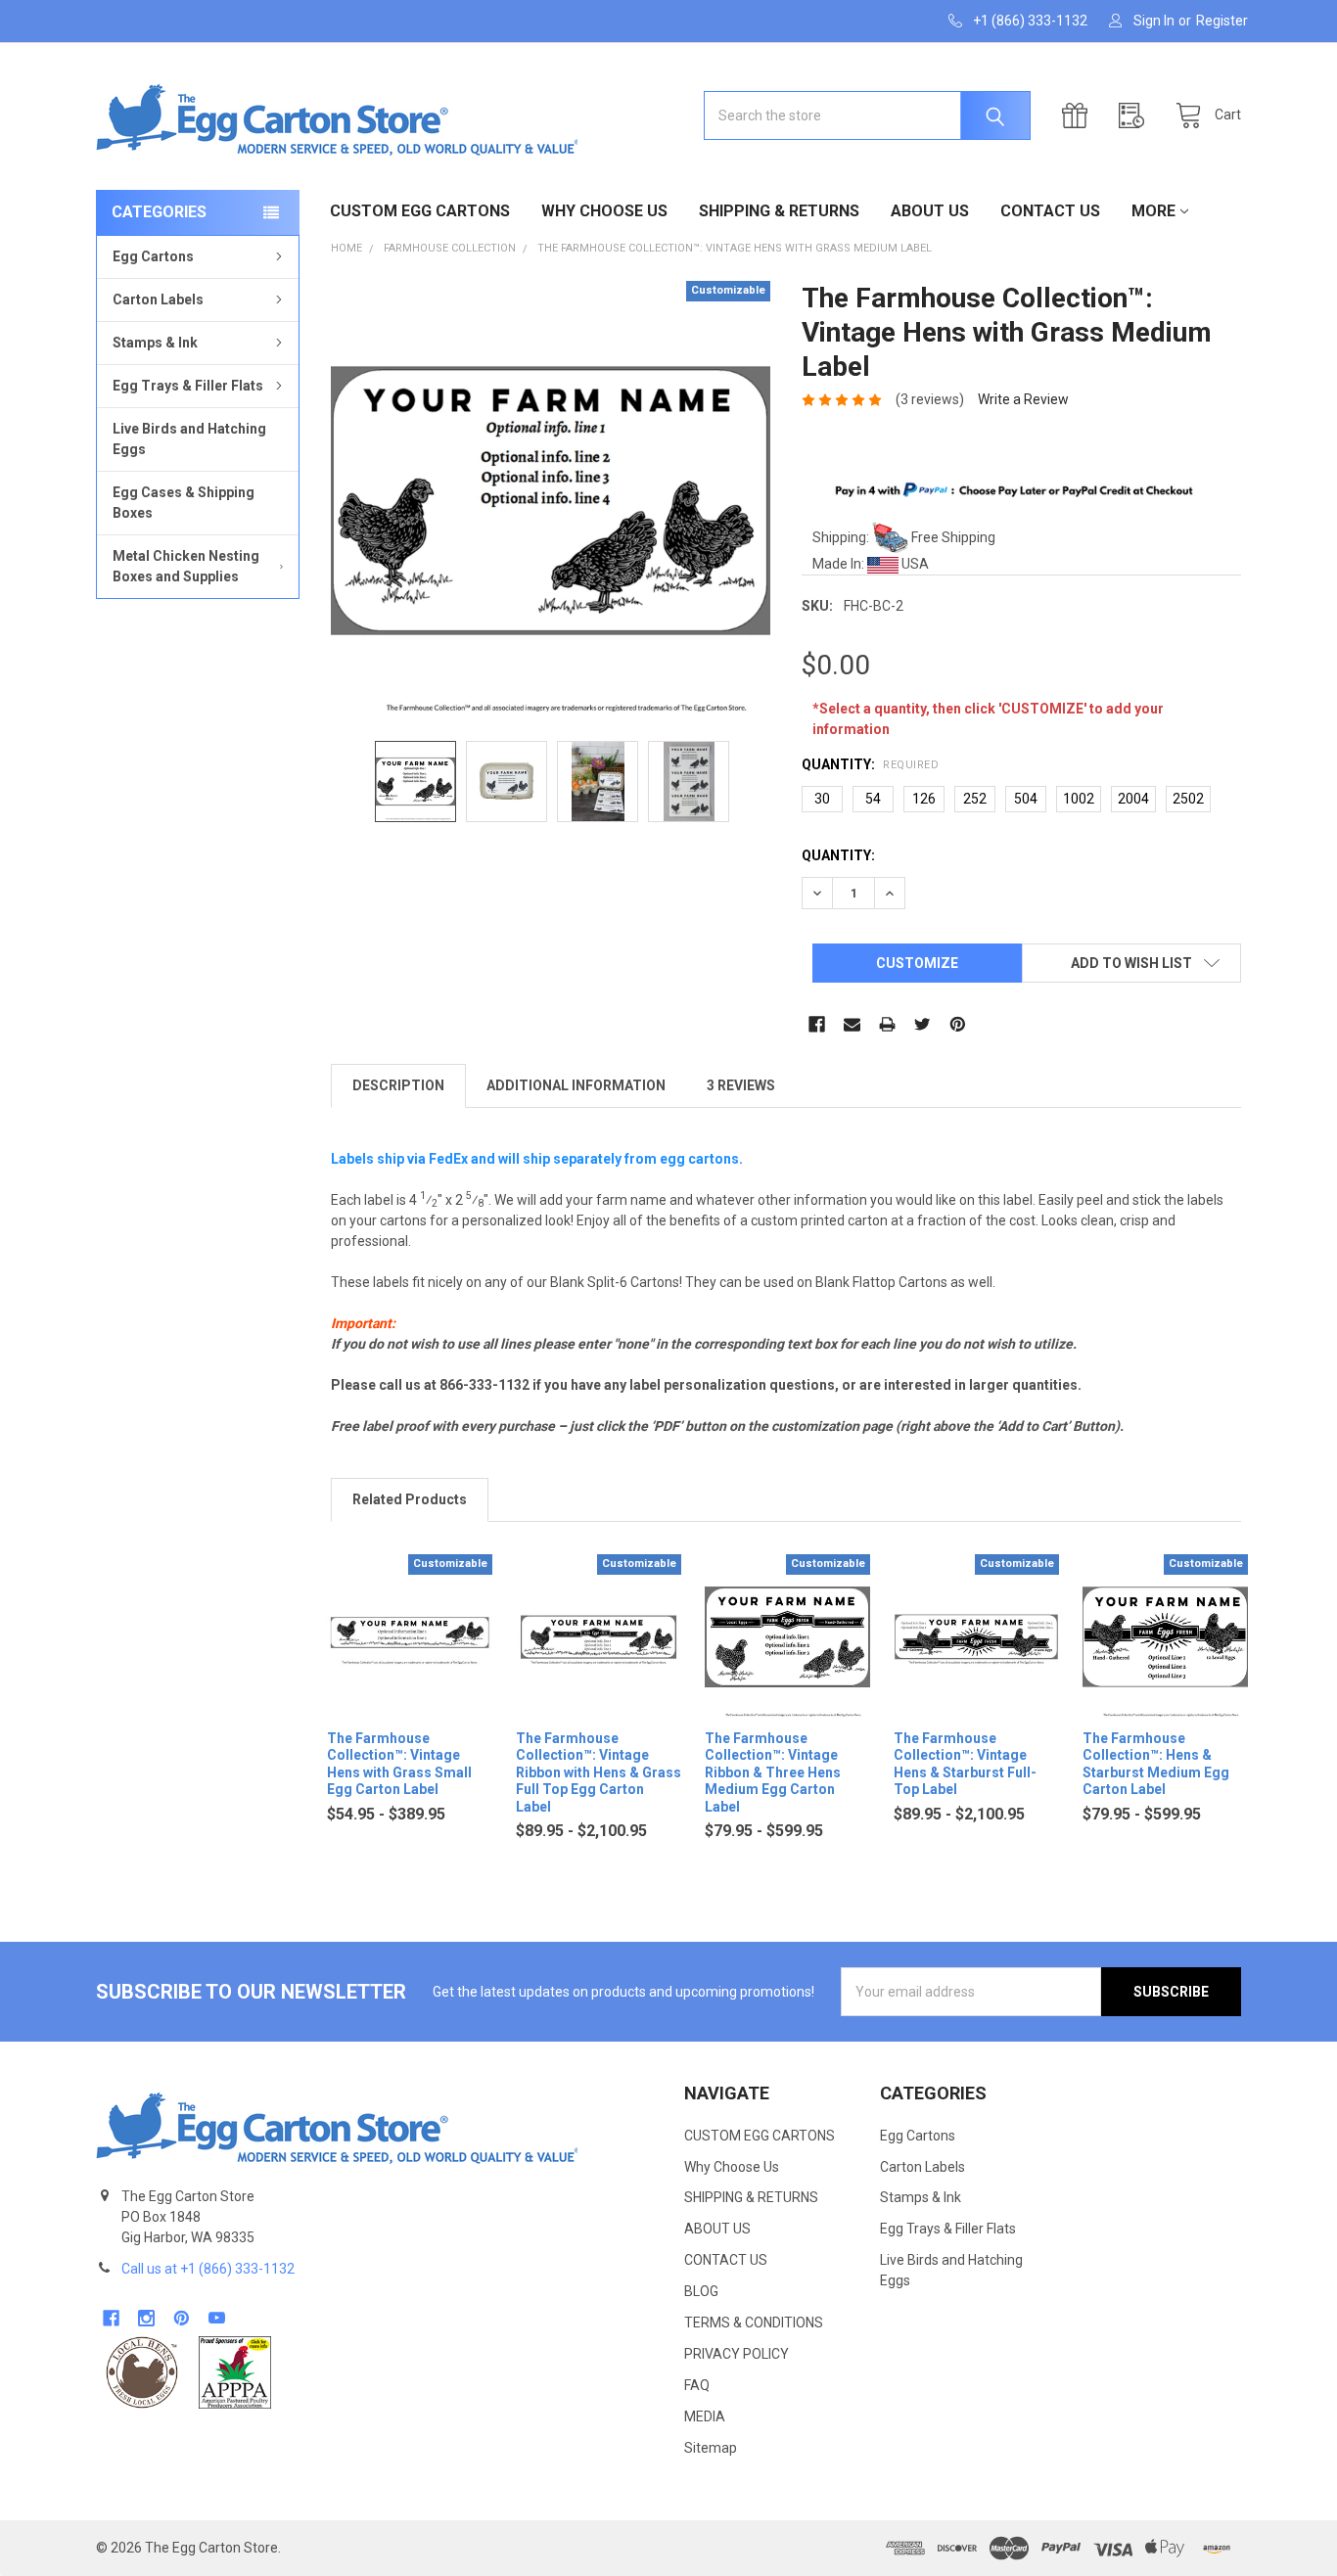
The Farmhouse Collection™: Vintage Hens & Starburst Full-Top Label (965, 1764)
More (1153, 211)
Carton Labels (158, 299)
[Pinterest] (958, 1024)
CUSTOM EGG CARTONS (420, 211)
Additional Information (576, 1085)
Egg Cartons (153, 256)
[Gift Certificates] (1080, 116)
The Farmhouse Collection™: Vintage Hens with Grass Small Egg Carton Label (399, 1764)
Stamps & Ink (155, 343)
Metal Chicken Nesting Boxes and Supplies (186, 566)
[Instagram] (146, 2318)
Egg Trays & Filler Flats (188, 386)
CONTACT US (1050, 211)
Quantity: (870, 764)
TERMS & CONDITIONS (754, 2323)
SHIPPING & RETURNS (779, 211)
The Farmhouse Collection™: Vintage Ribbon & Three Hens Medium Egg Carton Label (773, 1772)
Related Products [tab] (410, 1499)
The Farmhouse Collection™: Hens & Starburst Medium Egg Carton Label (1156, 1764)
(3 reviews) (930, 399)
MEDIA (705, 2416)
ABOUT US (930, 211)
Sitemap (711, 2448)
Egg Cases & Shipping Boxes (184, 503)
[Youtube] (217, 2318)
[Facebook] (817, 1024)
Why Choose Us (604, 211)
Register (1222, 21)
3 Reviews (741, 1085)
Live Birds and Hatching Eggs (189, 439)
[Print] (887, 1024)
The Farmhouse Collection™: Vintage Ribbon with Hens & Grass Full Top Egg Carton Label (599, 1772)
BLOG (701, 2291)
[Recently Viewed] (1136, 116)
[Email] (852, 1024)
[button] (142, 2372)
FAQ (697, 2385)
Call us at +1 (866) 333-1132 (208, 2269)
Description (398, 1085)
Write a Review (1023, 399)
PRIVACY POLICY (737, 2354)
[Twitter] (922, 1024)
